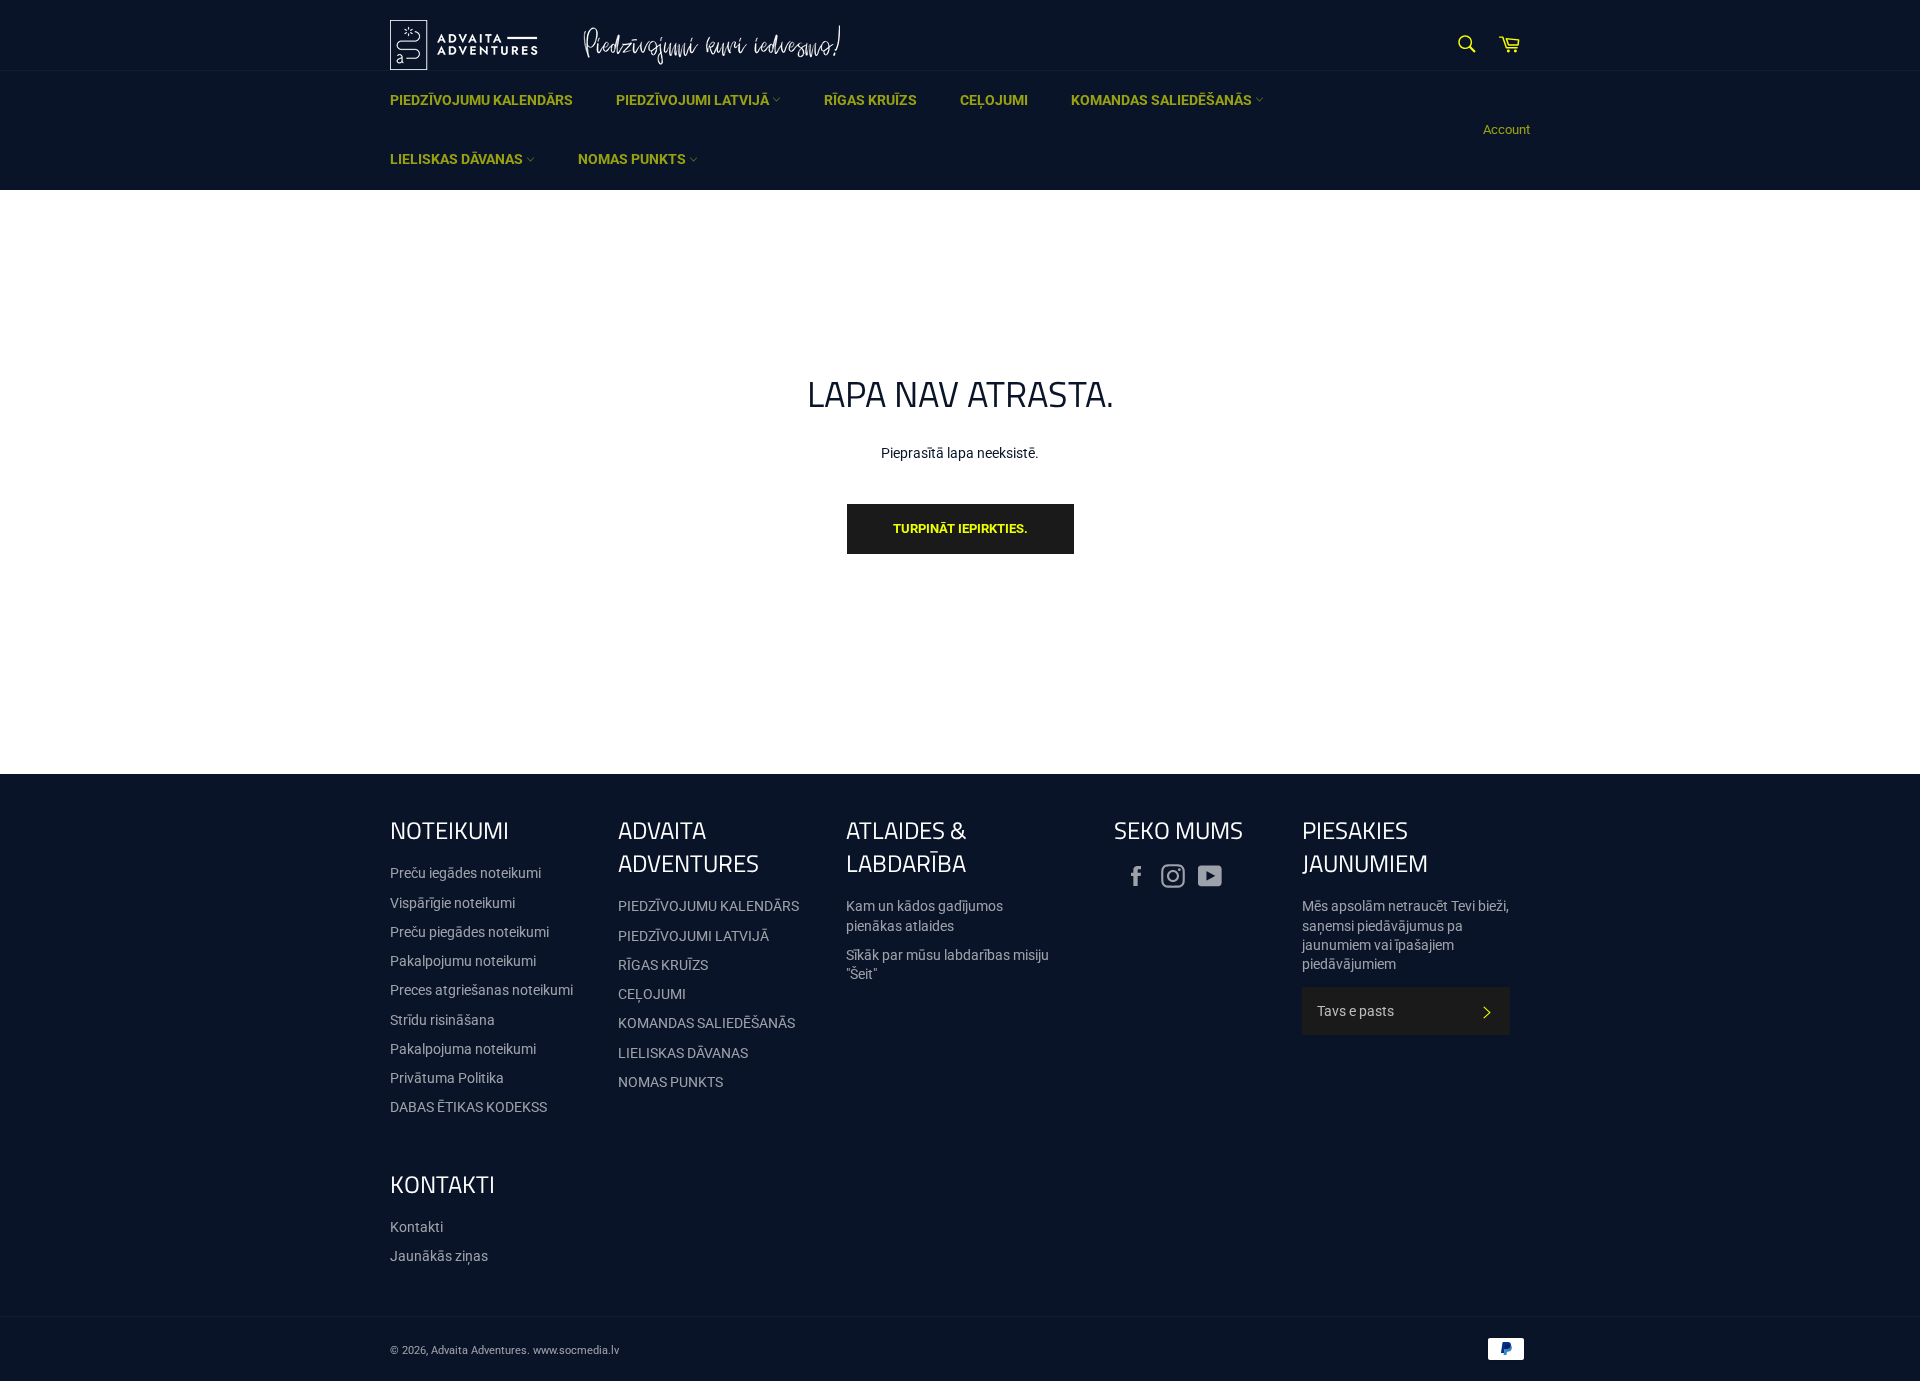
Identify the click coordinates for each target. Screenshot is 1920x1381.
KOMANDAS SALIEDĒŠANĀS (1163, 100)
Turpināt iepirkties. (960, 528)
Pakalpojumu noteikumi (463, 961)
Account (1506, 129)
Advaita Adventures (479, 1350)
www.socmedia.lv (576, 1350)
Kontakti (416, 1227)
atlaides (929, 926)
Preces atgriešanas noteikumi (481, 990)
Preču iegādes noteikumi (465, 873)
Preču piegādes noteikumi (469, 932)
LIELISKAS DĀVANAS (458, 159)
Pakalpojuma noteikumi (463, 1049)
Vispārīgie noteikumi (452, 903)
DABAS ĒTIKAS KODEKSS (468, 1107)
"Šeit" (861, 974)
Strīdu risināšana (442, 1020)
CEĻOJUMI (994, 100)
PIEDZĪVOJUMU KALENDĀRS (481, 100)
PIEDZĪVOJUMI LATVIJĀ (694, 100)
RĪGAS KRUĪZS (870, 100)
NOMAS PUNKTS (633, 159)
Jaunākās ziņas (439, 1256)
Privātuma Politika (447, 1078)
